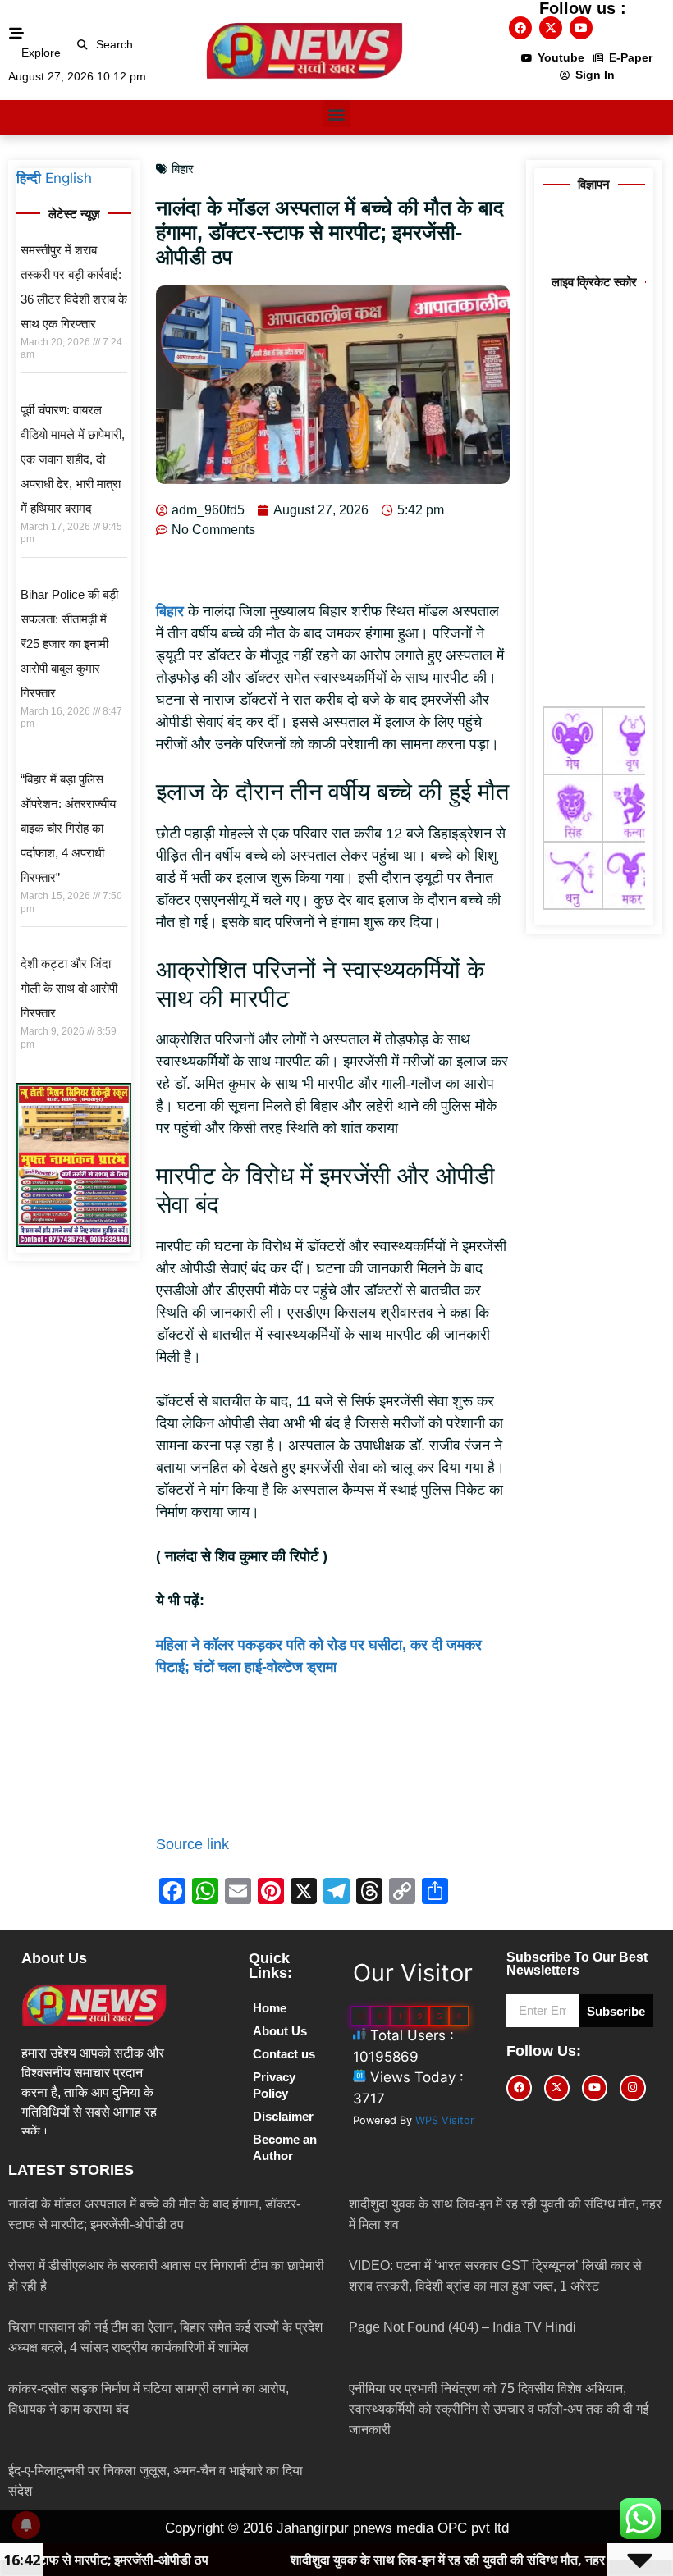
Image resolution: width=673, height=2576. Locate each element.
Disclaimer (283, 2116)
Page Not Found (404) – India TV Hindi (462, 2327)
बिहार (183, 169)
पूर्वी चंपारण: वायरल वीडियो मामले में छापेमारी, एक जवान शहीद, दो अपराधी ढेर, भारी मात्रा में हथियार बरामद (73, 459)
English (69, 178)
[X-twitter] (551, 28)
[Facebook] (520, 28)
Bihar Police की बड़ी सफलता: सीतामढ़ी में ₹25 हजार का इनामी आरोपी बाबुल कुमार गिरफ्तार (69, 644)
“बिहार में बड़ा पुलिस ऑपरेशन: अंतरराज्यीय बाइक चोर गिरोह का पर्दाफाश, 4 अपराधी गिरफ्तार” (68, 828)
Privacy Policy (274, 2085)
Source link (192, 1844)
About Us (280, 2031)
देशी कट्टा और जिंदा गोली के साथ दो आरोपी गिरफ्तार (69, 988)
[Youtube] (581, 28)
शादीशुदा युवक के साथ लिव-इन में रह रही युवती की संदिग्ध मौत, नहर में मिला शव (367, 2560)
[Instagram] (632, 2087)
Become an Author (285, 2147)
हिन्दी (29, 178)
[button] (82, 45)
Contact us (284, 2054)
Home (270, 2008)
